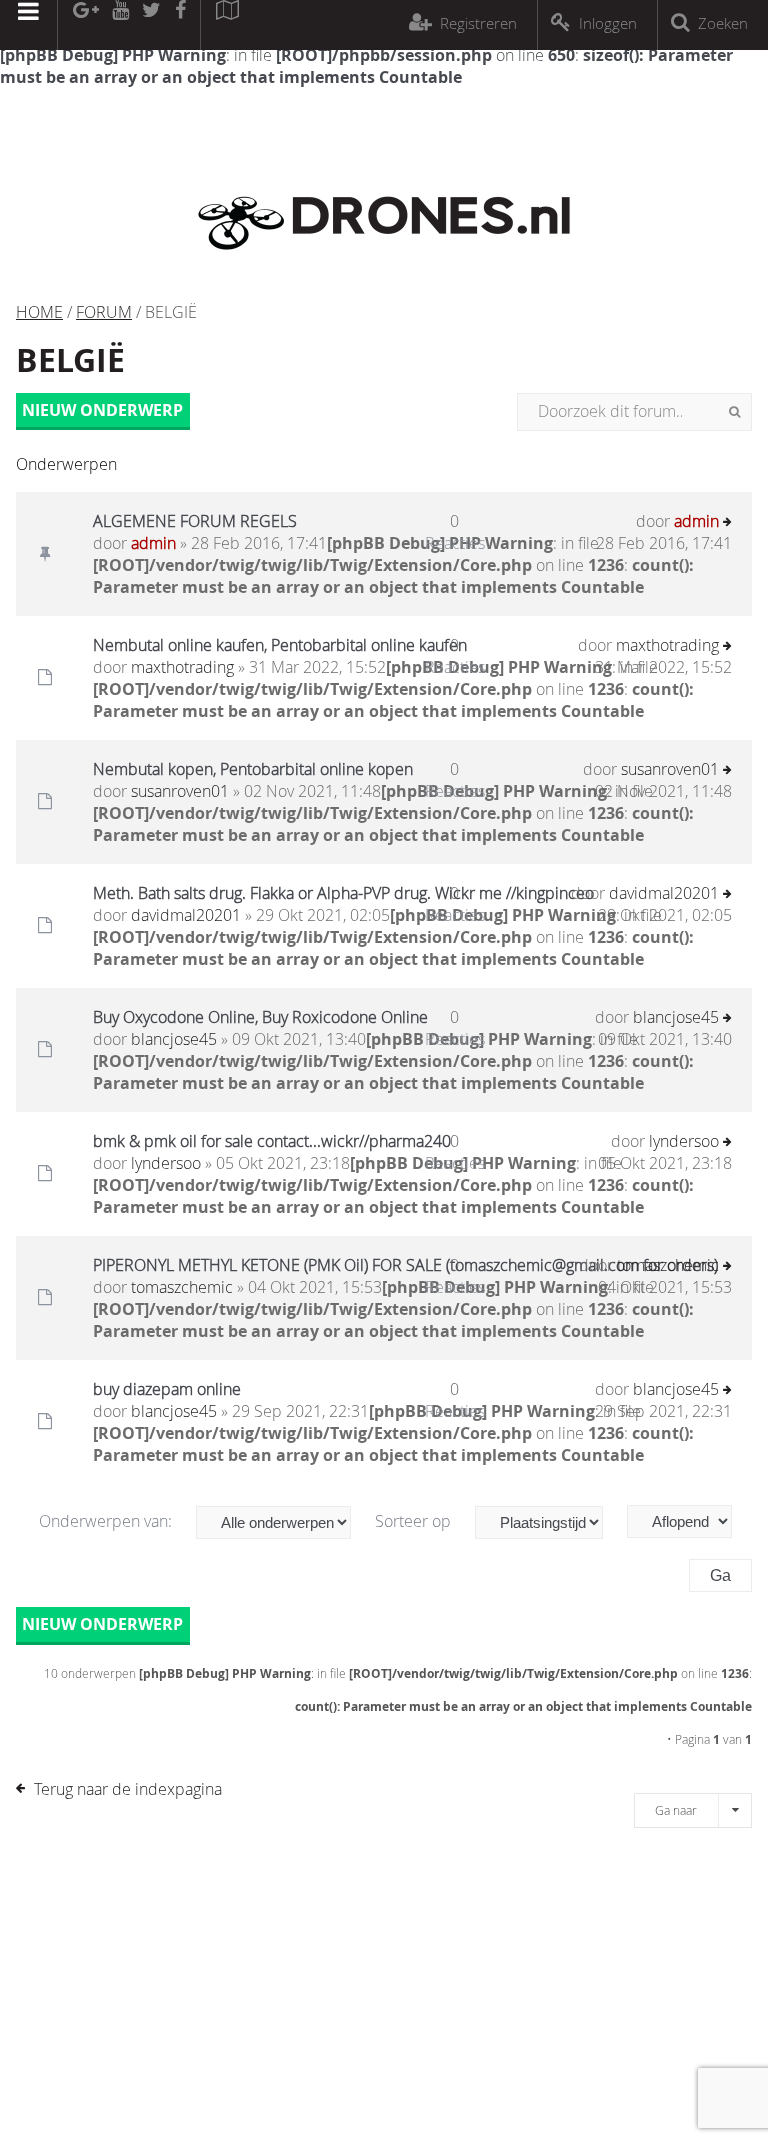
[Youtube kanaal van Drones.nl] (120, 25)
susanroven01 (180, 791)
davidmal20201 (186, 915)
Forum (104, 312)
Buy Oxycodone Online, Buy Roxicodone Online (260, 1017)
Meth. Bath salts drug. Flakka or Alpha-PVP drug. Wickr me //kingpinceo (343, 893)
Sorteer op (415, 1521)
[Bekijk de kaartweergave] (227, 25)
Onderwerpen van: (107, 1521)
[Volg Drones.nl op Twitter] (152, 25)
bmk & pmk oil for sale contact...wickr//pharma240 (272, 1141)
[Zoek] (734, 412)
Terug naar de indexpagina (128, 1789)
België (70, 360)
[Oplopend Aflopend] (689, 1521)
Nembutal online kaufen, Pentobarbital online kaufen (280, 645)
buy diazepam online (167, 1389)
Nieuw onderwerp (102, 410)
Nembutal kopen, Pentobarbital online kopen (253, 769)
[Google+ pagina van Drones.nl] (85, 25)
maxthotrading (182, 667)
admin (153, 543)
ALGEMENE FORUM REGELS (195, 521)
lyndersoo (166, 1163)
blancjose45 (174, 1039)
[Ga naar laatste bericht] (727, 523)
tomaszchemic (182, 1287)
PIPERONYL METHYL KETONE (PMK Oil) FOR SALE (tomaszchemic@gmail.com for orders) (405, 1265)
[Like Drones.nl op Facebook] (180, 25)
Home (39, 312)
